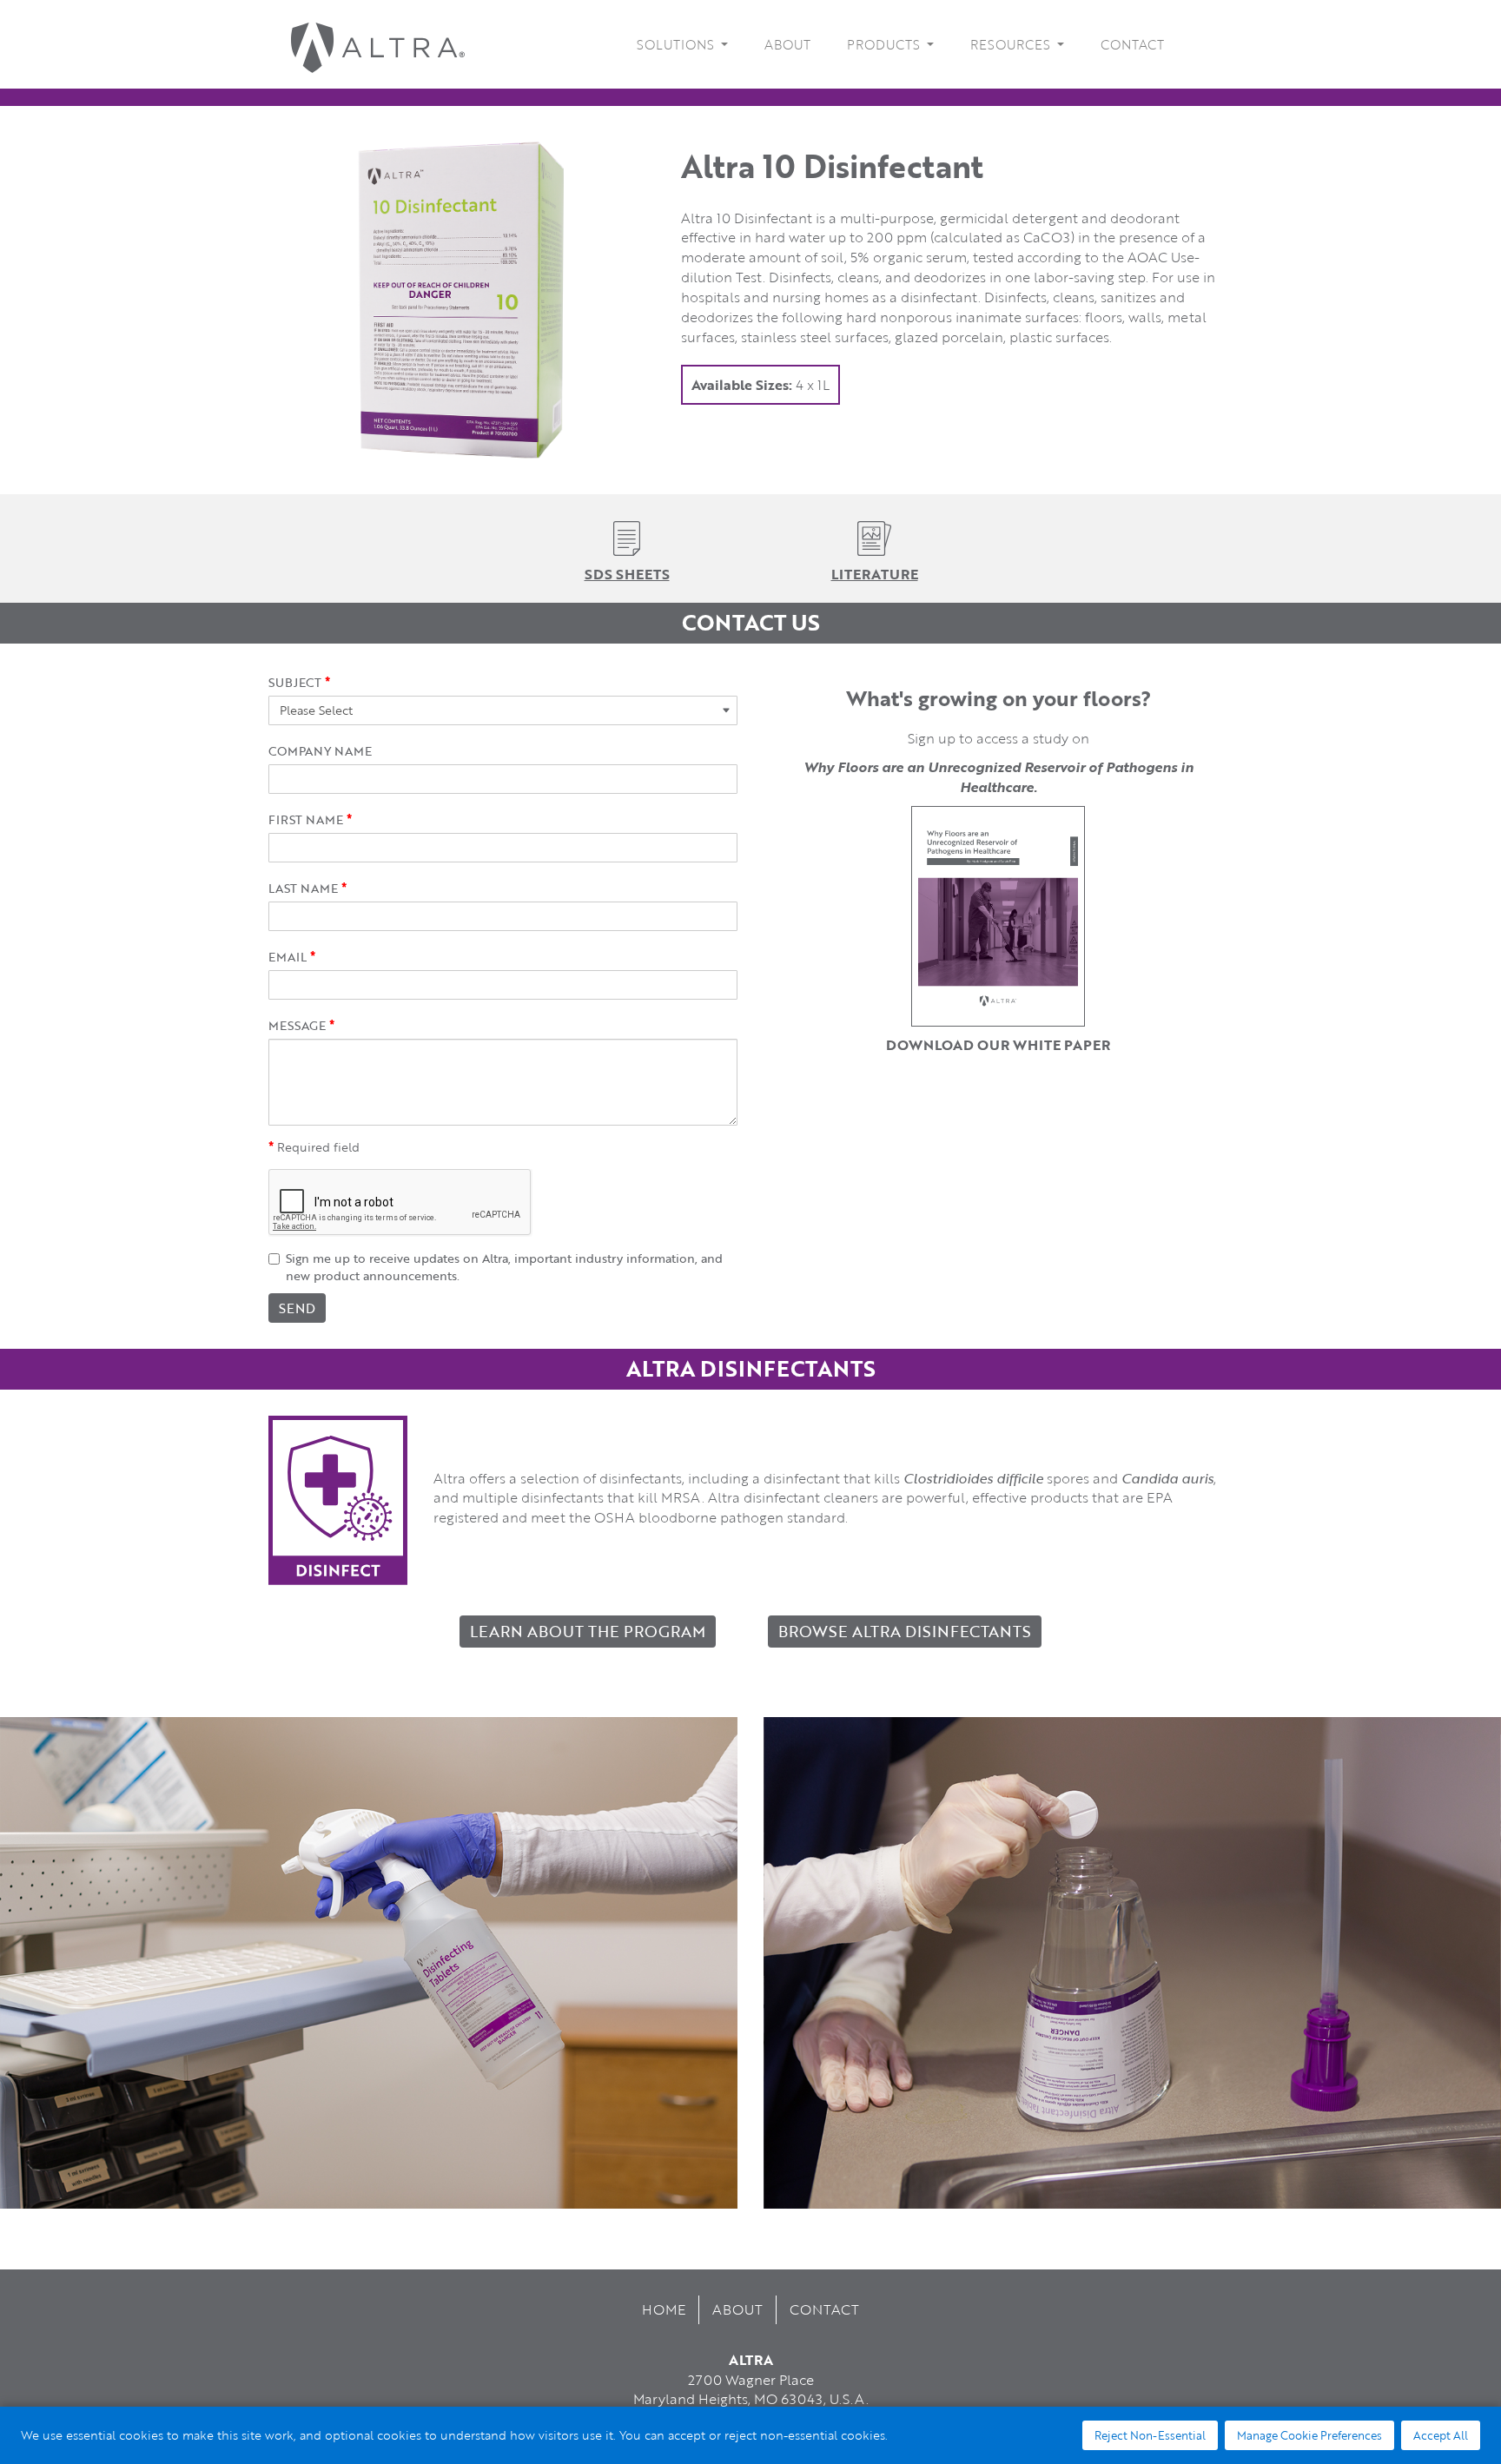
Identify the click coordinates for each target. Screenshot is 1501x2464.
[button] (627, 536)
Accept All (1441, 2435)
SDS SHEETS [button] (627, 574)
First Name (306, 820)
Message (297, 1026)
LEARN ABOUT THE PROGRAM (588, 1631)
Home (664, 2309)
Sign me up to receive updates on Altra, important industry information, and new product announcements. (504, 1267)
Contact (1132, 44)
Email (288, 957)
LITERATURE (875, 574)
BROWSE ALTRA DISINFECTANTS (905, 1631)
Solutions (677, 44)
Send (297, 1308)
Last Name (303, 888)
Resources (1012, 44)
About (787, 44)
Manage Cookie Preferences (1309, 2435)
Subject (295, 683)
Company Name (320, 751)
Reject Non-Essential (1150, 2435)
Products (885, 44)
